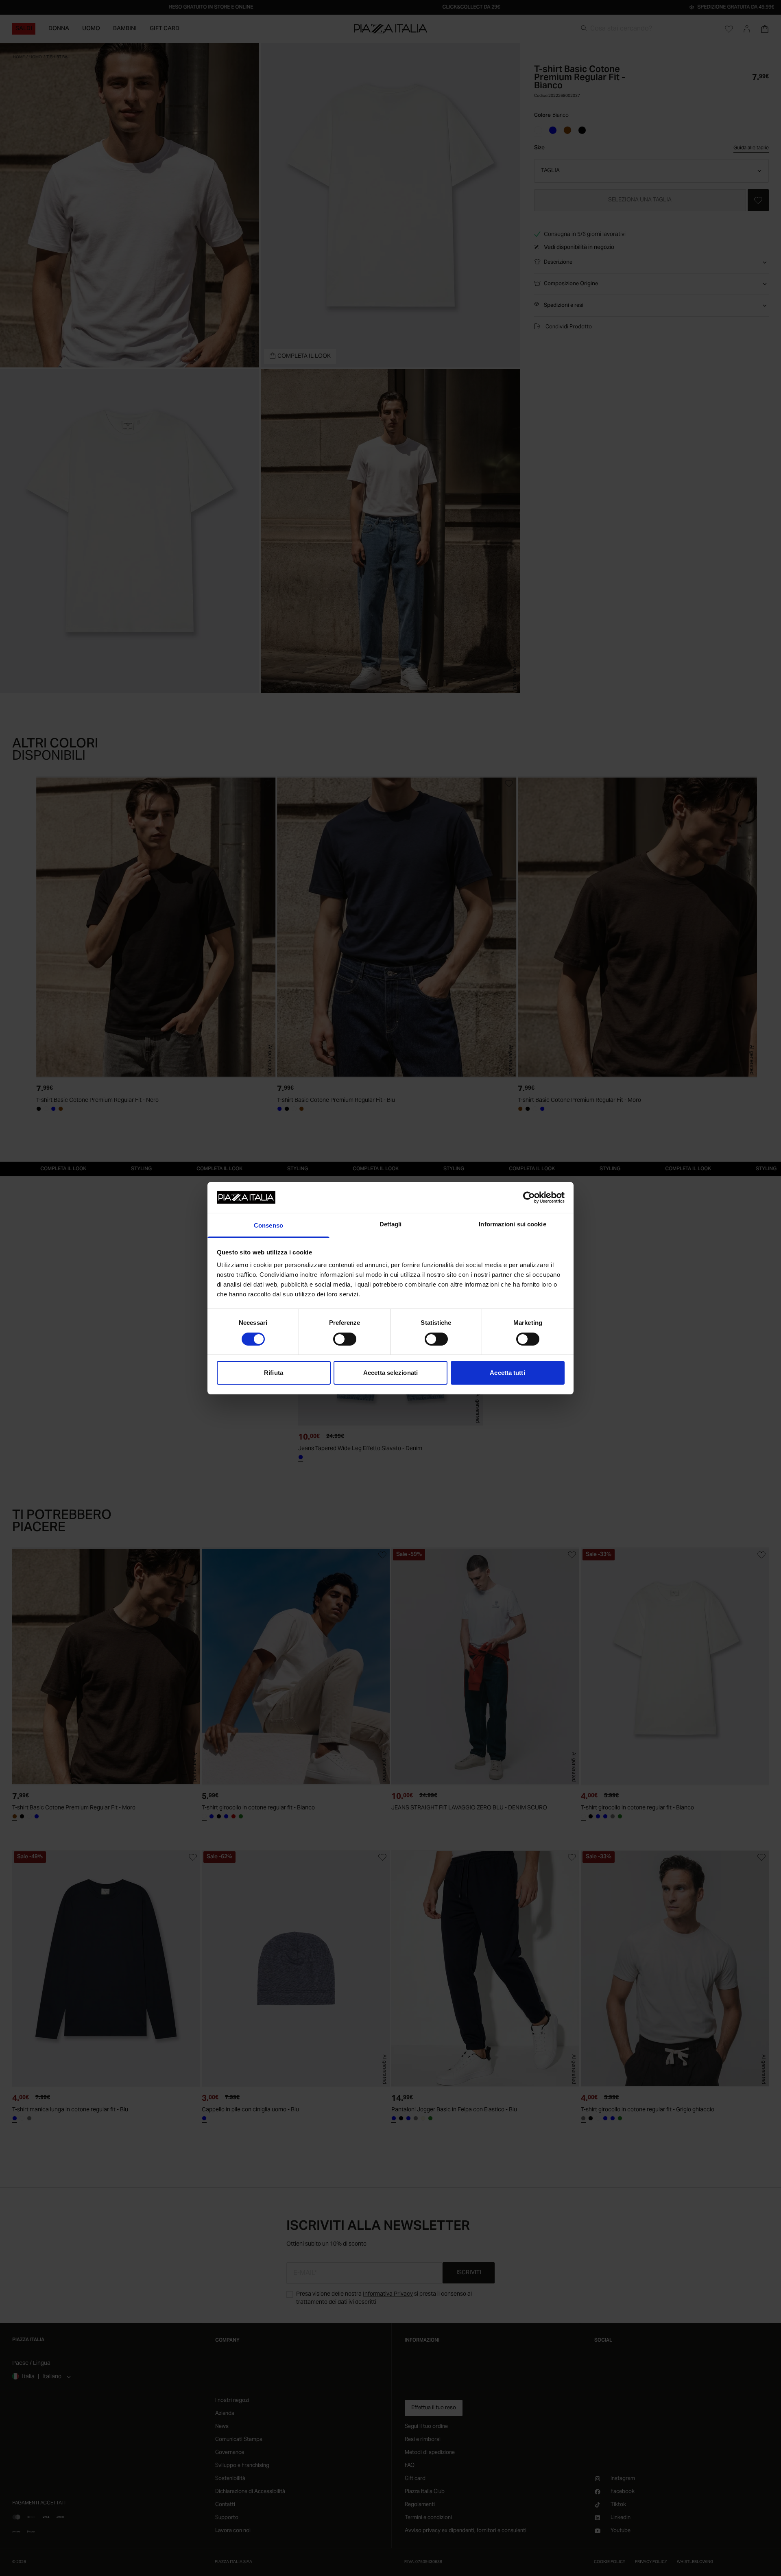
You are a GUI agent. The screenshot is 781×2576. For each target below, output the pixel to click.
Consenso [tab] (268, 1225)
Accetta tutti (507, 1373)
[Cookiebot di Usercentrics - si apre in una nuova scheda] (529, 1197)
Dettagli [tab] (391, 1224)
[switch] (345, 1339)
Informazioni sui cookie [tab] (512, 1224)
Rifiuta (274, 1373)
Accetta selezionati (390, 1373)
